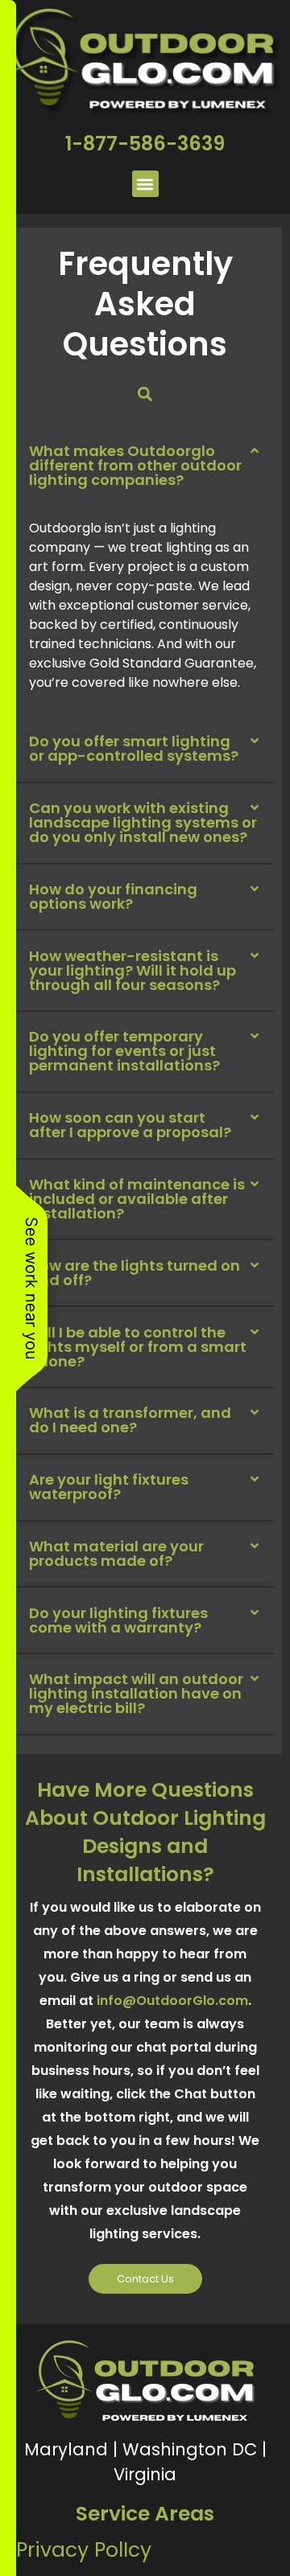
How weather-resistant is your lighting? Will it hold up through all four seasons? (133, 970)
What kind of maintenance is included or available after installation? (137, 1199)
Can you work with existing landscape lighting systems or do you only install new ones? (143, 822)
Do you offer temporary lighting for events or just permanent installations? (124, 1051)
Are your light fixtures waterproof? (109, 1487)
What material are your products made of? (116, 1553)
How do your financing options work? (113, 896)
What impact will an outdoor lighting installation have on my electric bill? (136, 1693)
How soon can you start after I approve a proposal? (130, 1125)
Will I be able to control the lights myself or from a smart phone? (138, 1347)
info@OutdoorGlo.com (172, 2001)
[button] (145, 184)
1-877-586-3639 (145, 144)
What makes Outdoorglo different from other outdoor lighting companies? (135, 465)
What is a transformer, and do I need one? (130, 1420)
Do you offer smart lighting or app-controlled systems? (134, 748)
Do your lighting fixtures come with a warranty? (118, 1620)
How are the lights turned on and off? (135, 1273)
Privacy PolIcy (84, 2550)
